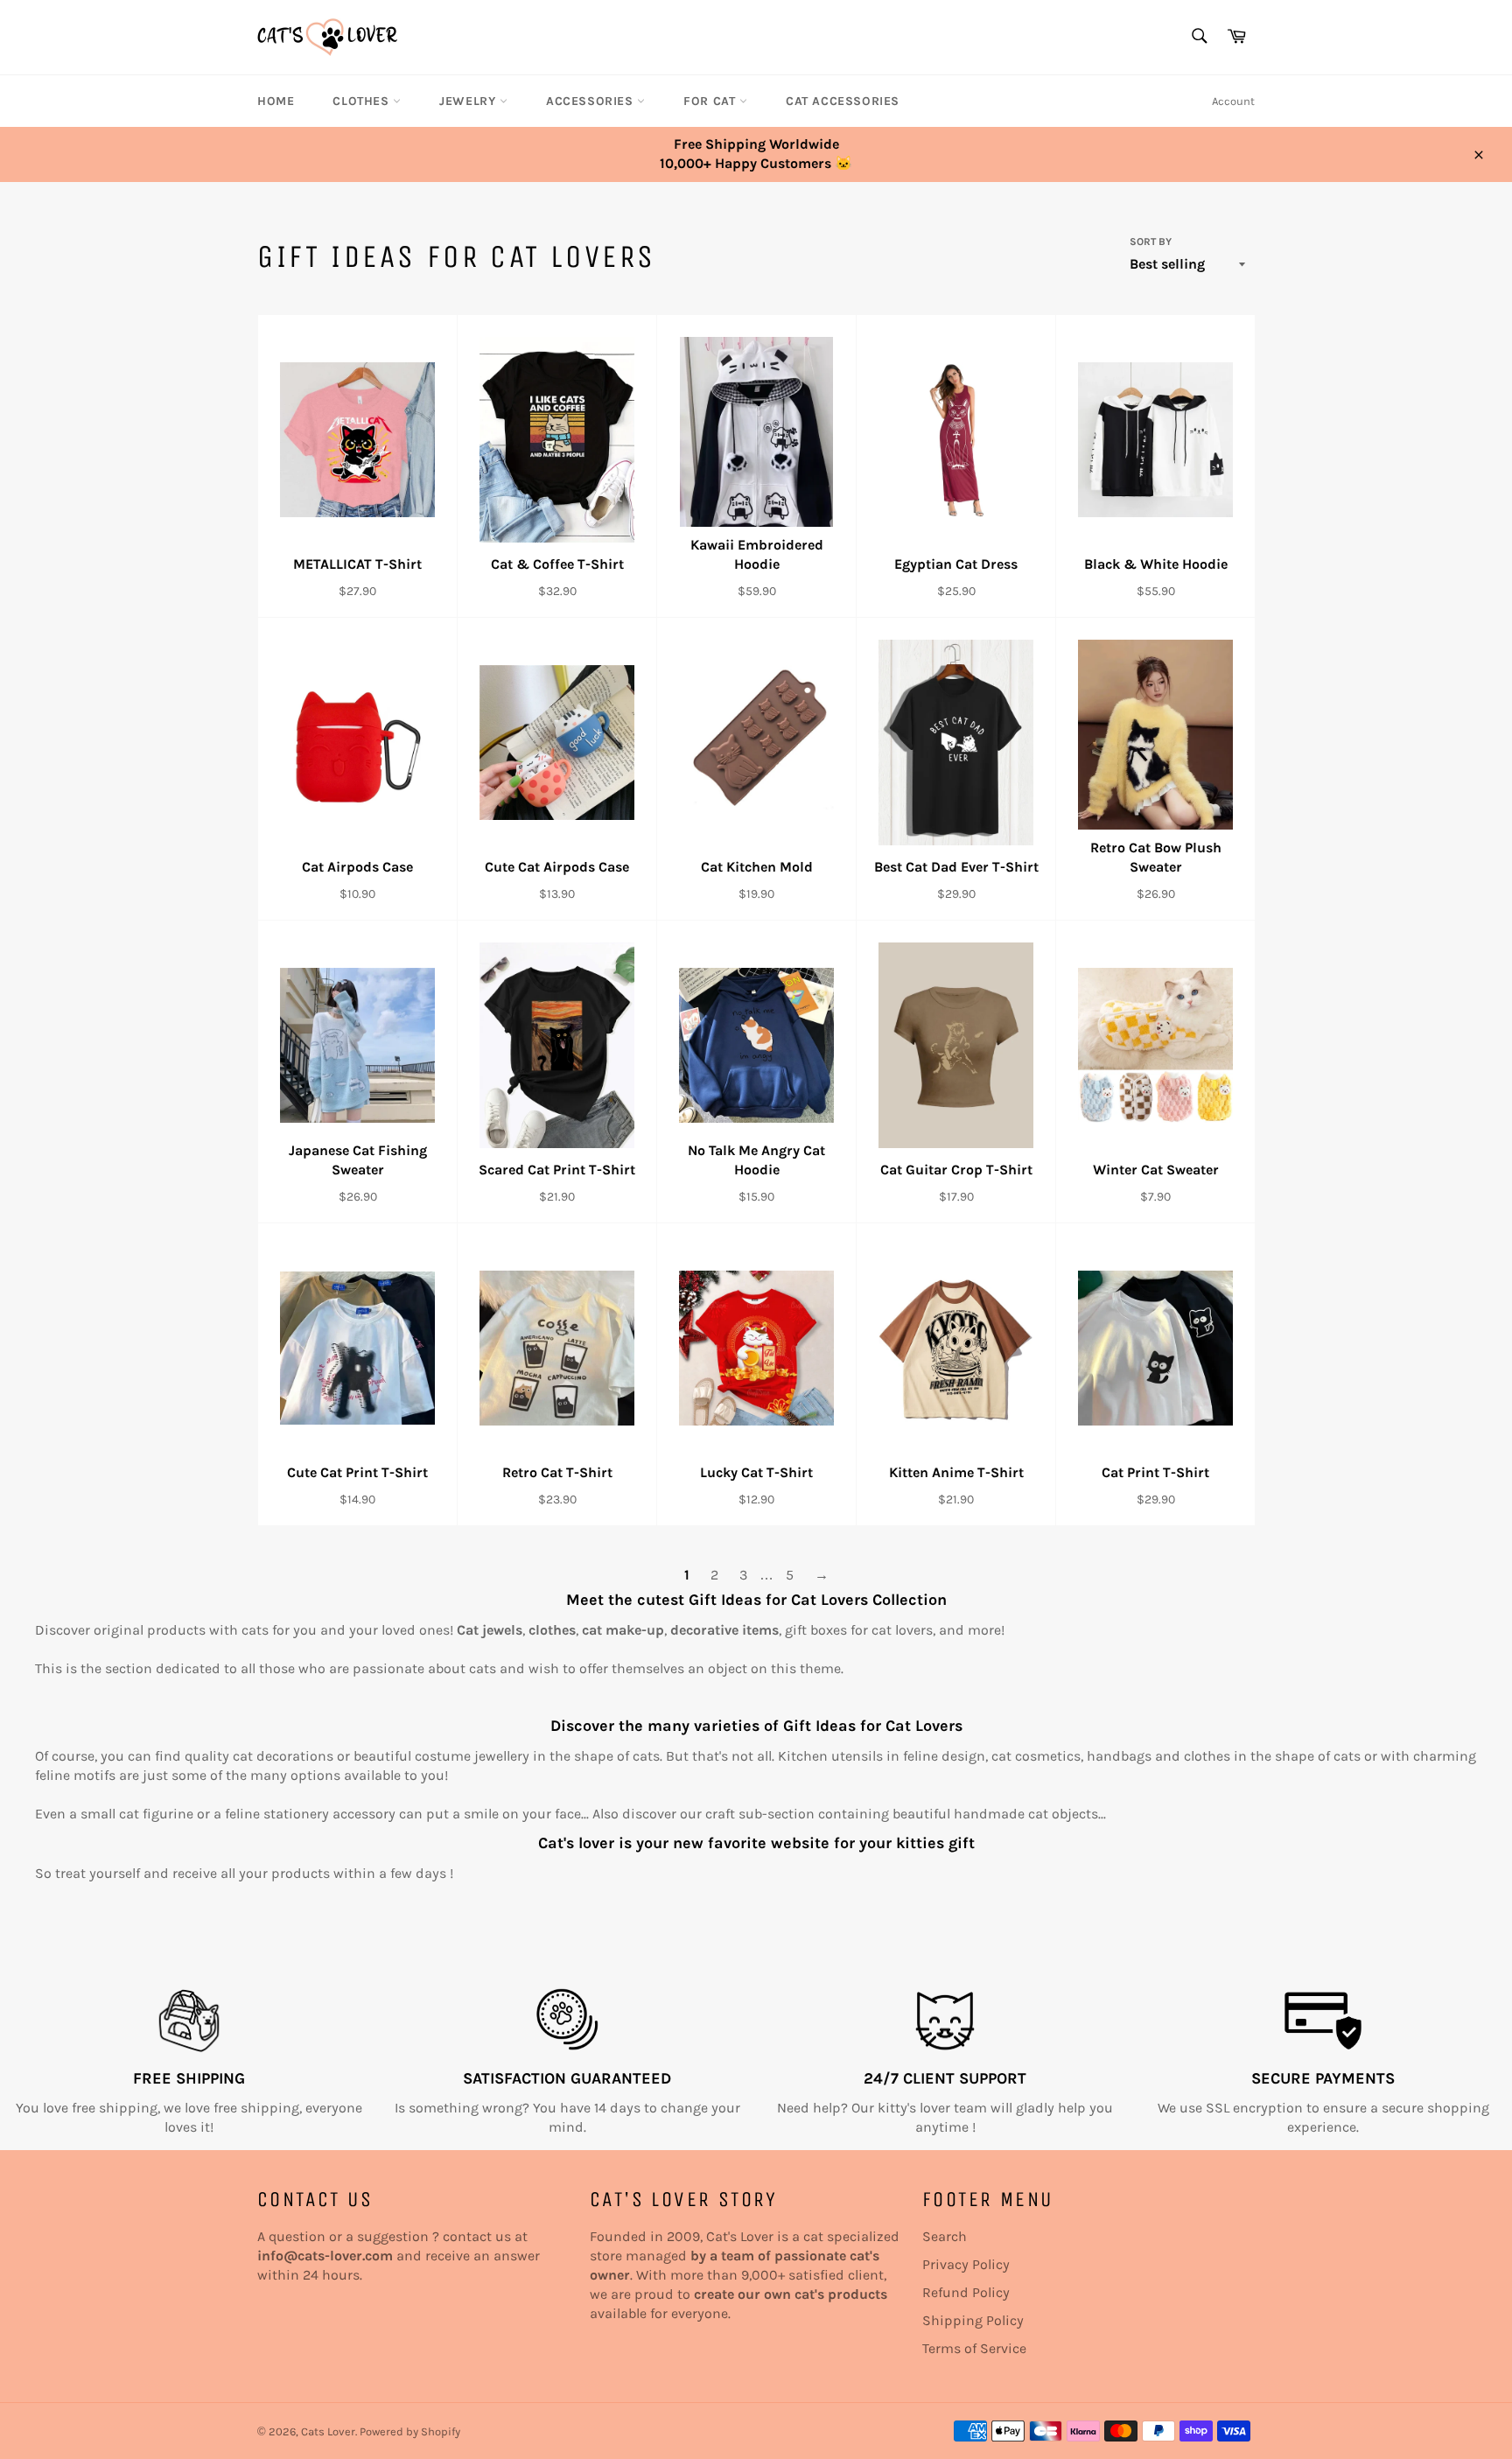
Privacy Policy (966, 2264)
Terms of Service (974, 2348)
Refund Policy (966, 2292)
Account (1233, 101)
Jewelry (469, 101)
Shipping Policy (973, 2320)
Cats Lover (328, 2431)
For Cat (711, 101)
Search (945, 2236)
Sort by (1151, 242)
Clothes (363, 101)
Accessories (591, 101)
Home (276, 101)
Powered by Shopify (410, 2431)
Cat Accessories (843, 101)
